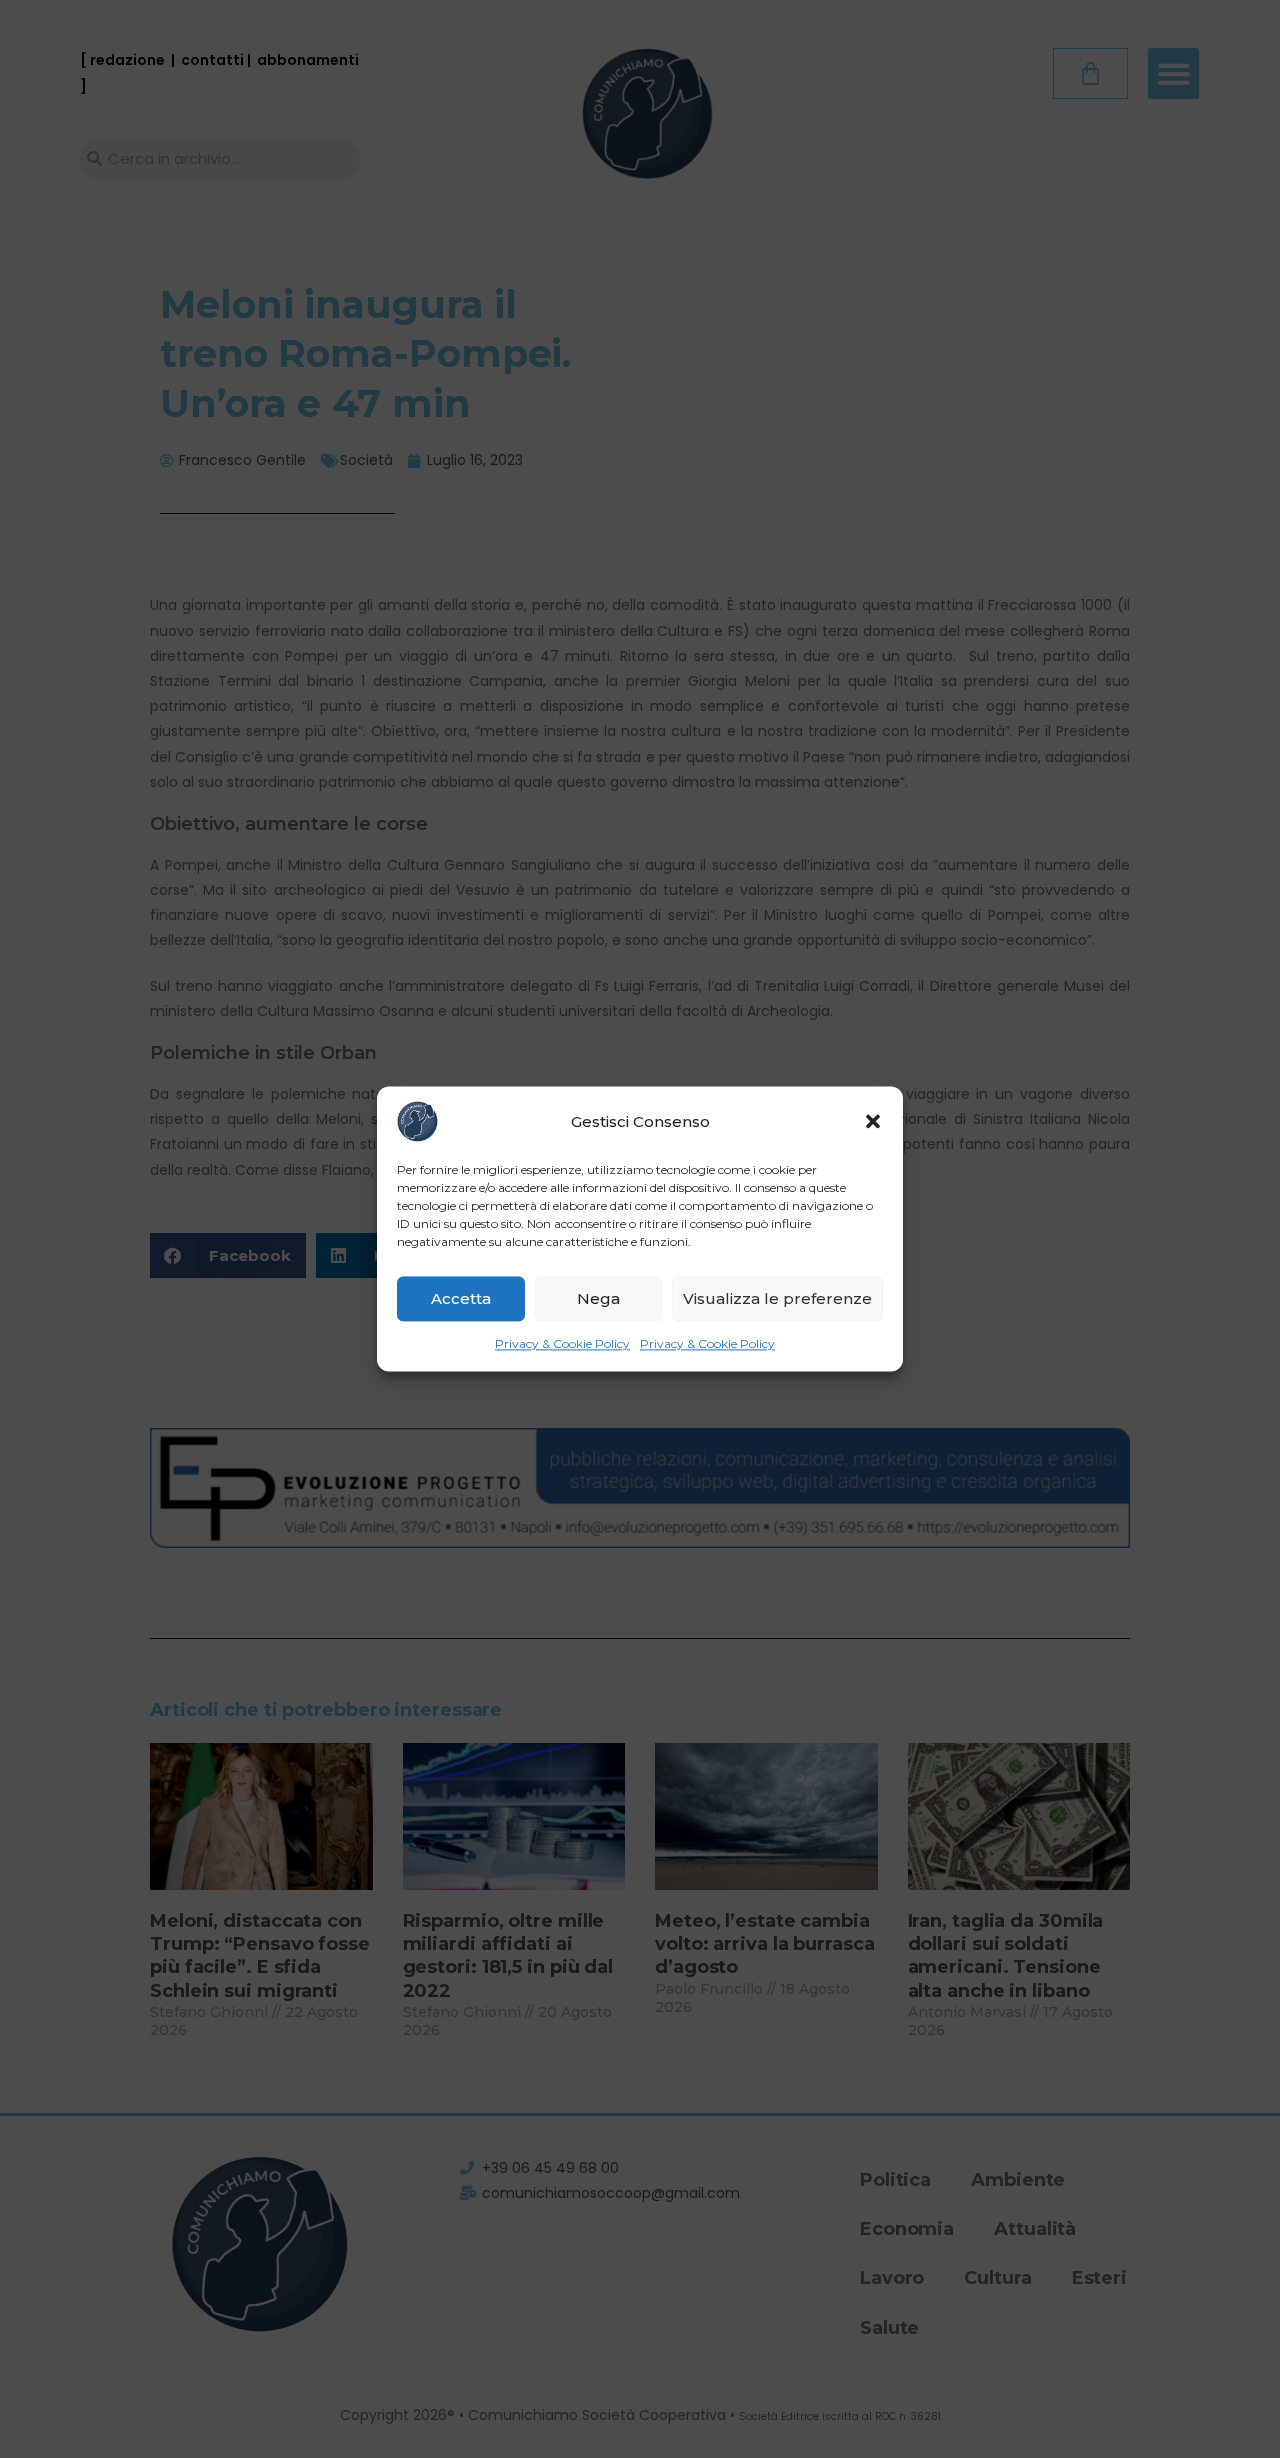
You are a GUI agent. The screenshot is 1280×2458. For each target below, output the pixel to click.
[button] (873, 1121)
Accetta (461, 1298)
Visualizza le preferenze (777, 1298)
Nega (598, 1298)
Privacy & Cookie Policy (562, 1343)
